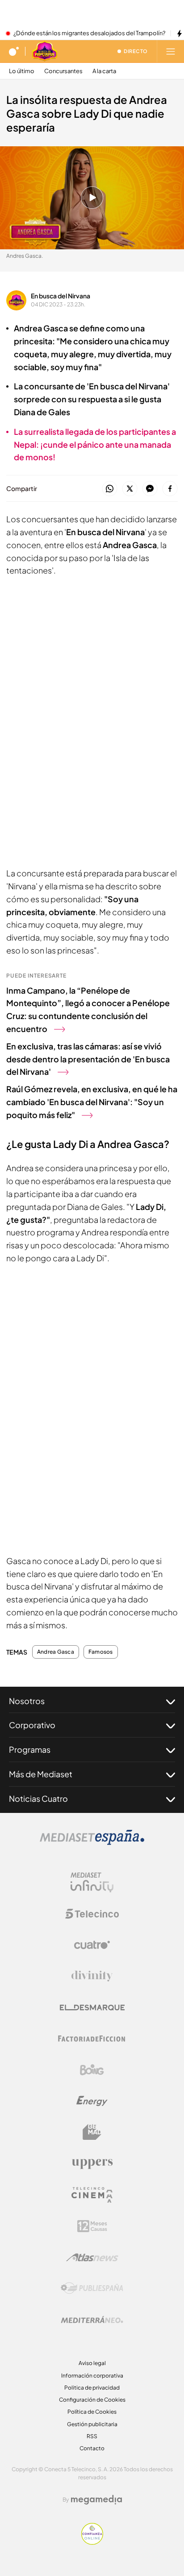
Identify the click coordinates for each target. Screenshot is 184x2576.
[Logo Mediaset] (92, 1842)
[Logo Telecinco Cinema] (92, 2195)
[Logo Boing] (92, 2070)
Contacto (92, 2448)
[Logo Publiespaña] (92, 2288)
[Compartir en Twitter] (130, 489)
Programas (30, 1749)
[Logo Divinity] (92, 1976)
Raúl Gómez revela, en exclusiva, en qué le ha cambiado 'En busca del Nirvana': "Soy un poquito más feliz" (92, 1102)
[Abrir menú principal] (171, 51)
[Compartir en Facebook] (170, 489)
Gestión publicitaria (92, 2424)
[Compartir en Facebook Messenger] (150, 489)
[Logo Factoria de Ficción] (92, 2039)
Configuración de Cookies (92, 2400)
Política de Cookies (92, 2412)
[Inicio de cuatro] (14, 51)
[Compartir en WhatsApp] (110, 489)
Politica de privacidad (92, 2388)
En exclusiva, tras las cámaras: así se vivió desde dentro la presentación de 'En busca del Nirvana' (88, 1059)
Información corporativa (92, 2376)
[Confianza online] (92, 2542)
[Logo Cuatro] (92, 1945)
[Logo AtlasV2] (92, 2257)
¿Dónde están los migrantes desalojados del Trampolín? (89, 33)
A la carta (104, 71)
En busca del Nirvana (61, 296)
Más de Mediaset (41, 1774)
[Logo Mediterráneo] (92, 2320)
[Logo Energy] (92, 2101)
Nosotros (27, 1701)
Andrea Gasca (56, 1652)
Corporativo (32, 1725)
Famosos (101, 1652)
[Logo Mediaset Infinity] (92, 1882)
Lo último (22, 71)
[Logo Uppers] (92, 2163)
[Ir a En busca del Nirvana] (45, 51)
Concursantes (63, 71)
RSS (92, 2436)
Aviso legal (92, 2363)
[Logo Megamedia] (96, 2500)
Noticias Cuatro (38, 1798)
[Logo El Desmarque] (92, 2008)
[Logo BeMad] (92, 2132)
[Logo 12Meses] (92, 2226)
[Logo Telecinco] (92, 1914)
